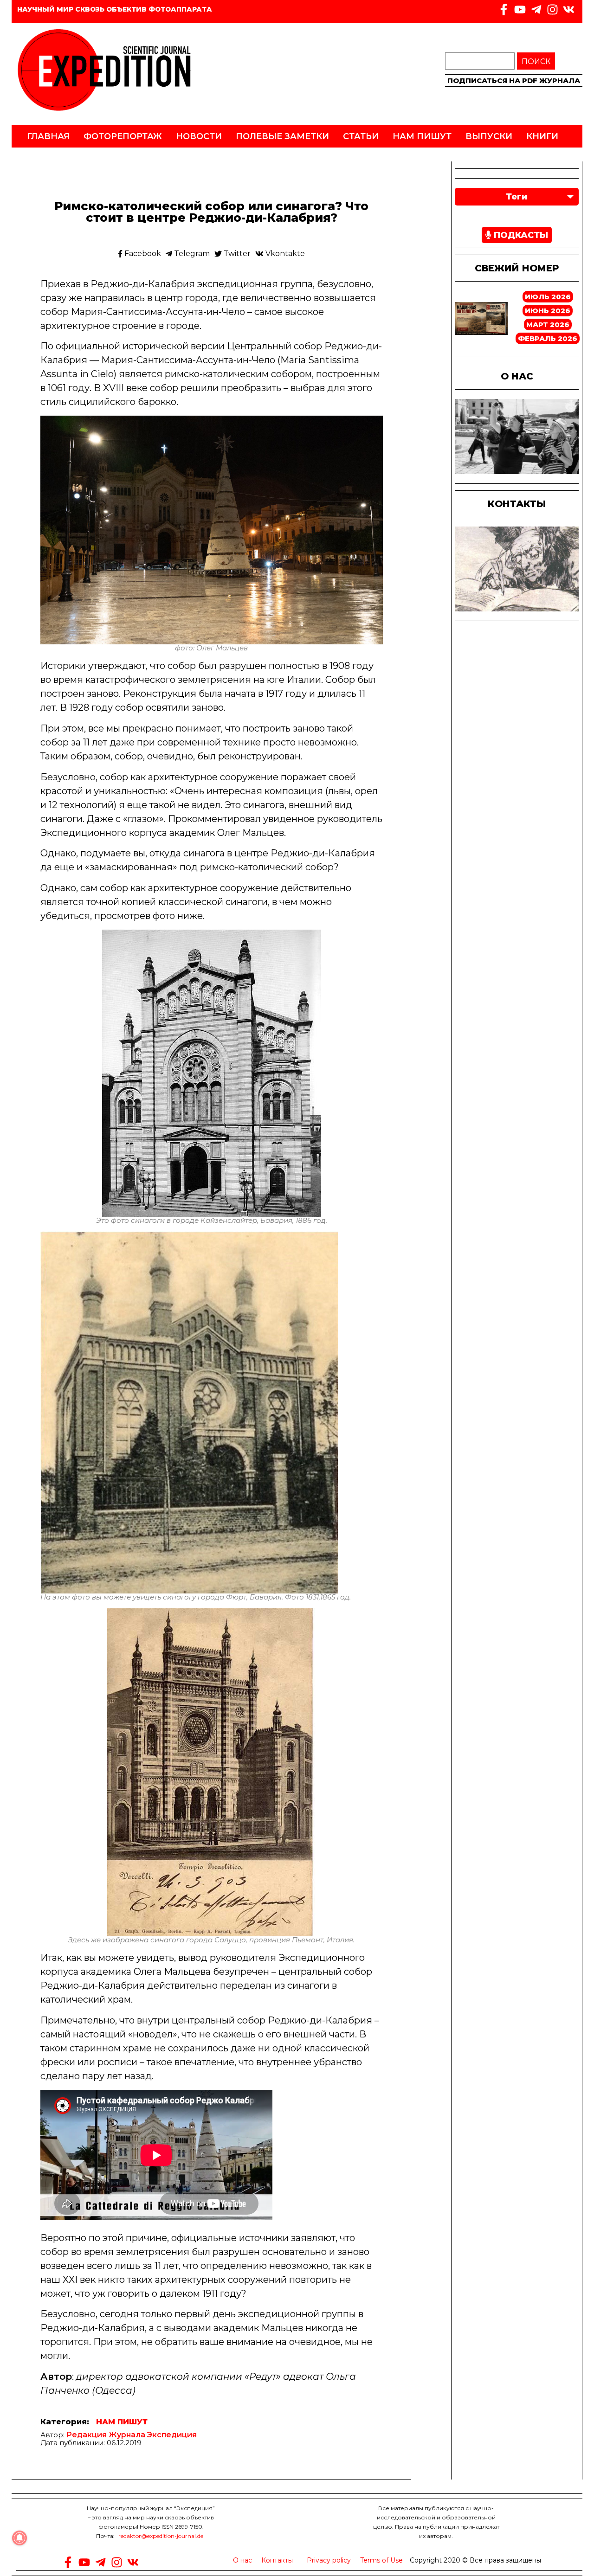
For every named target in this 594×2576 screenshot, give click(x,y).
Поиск (536, 61)
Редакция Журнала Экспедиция (132, 2435)
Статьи (361, 136)
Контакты (277, 2560)
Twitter (236, 254)
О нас (242, 2560)
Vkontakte (284, 254)
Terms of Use (381, 2560)
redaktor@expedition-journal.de (161, 2536)
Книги (542, 136)
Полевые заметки (282, 136)
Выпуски (489, 136)
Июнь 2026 (548, 311)
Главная (48, 136)
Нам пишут (422, 136)
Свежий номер (517, 268)
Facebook (142, 254)
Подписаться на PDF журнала (514, 80)
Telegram (191, 254)
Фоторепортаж (123, 136)
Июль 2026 (548, 297)
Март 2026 (548, 324)
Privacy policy (329, 2560)
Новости (199, 136)
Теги (517, 197)
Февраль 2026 (548, 338)
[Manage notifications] (19, 2538)
